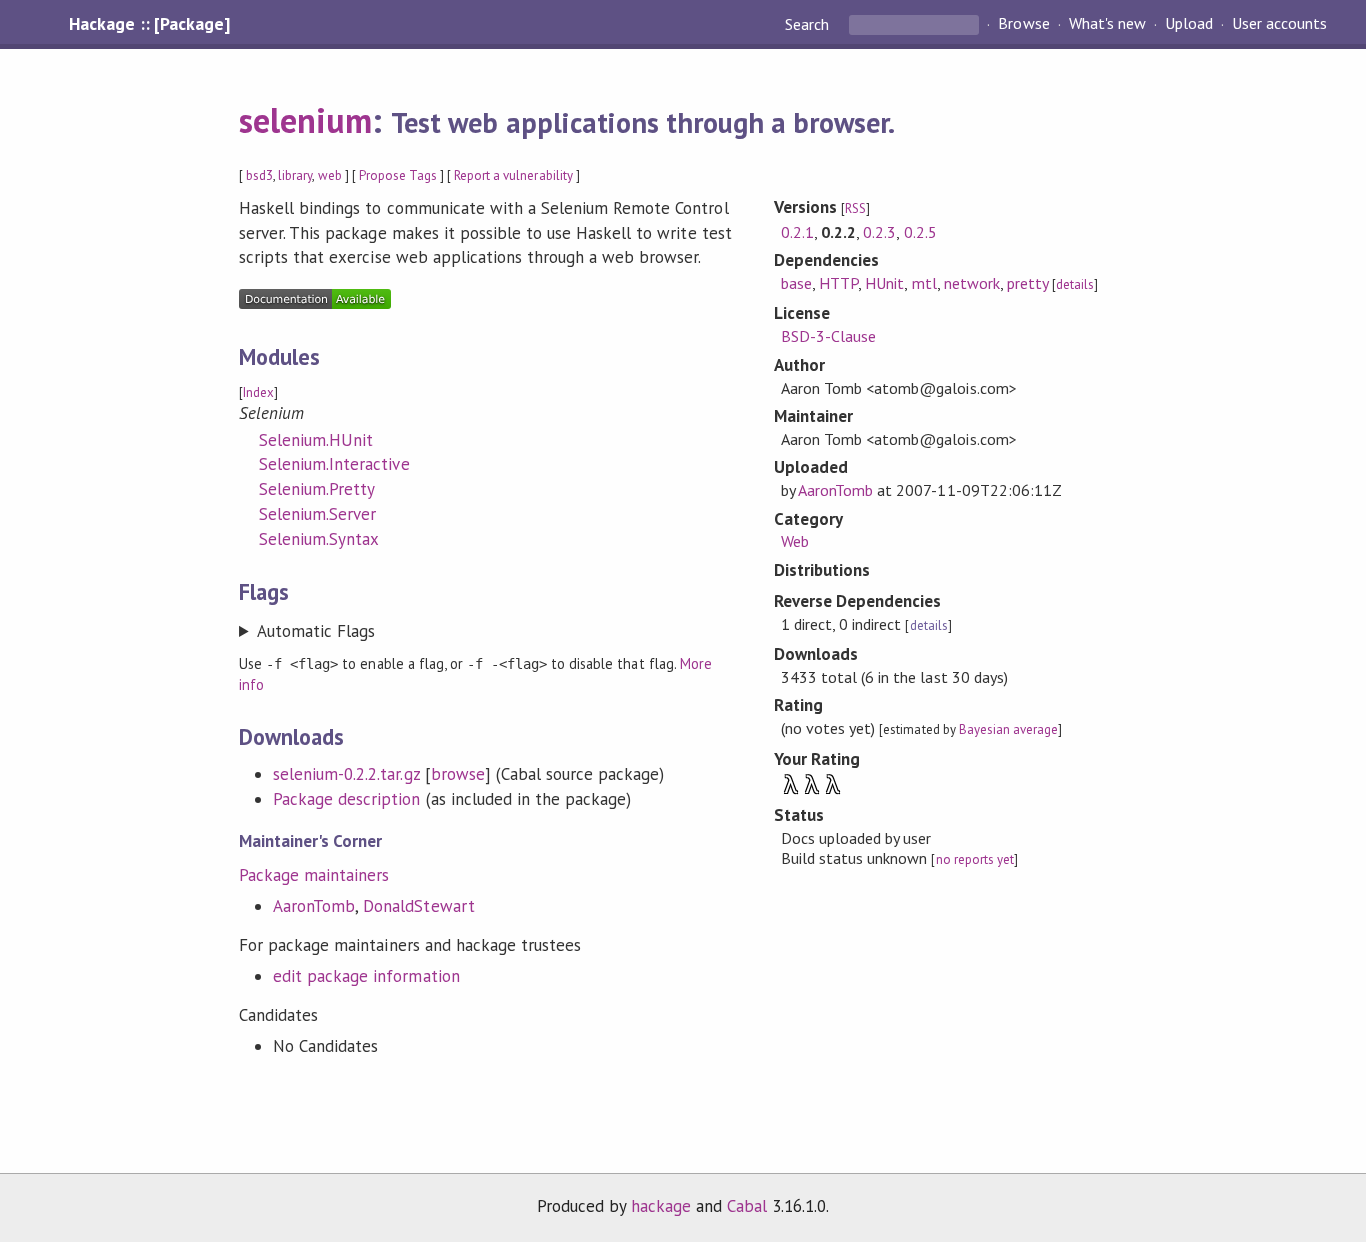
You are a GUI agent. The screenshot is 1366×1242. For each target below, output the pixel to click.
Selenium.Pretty (317, 489)
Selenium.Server (317, 514)
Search (809, 24)
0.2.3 (879, 232)
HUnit (884, 283)
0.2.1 (797, 232)
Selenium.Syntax (319, 539)
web (330, 175)
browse (458, 774)
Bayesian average (1008, 729)
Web (795, 541)
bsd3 (259, 175)
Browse (1023, 24)
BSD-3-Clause (828, 336)
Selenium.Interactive (334, 464)
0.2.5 (920, 232)
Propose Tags (398, 175)
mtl (924, 283)
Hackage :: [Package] (149, 24)
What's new (1107, 24)
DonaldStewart (418, 906)
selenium (305, 120)
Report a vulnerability (513, 175)
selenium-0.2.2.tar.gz (346, 774)
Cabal (747, 1206)
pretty (1028, 283)
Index (258, 392)
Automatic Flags (316, 631)
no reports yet (975, 859)
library (295, 175)
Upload (1189, 24)
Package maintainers (314, 875)
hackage (661, 1206)
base (796, 283)
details (1075, 284)
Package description (346, 799)
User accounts (1279, 24)
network (972, 283)
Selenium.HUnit (316, 440)
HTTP (838, 283)
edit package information (366, 976)
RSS (855, 208)
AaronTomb (314, 906)
